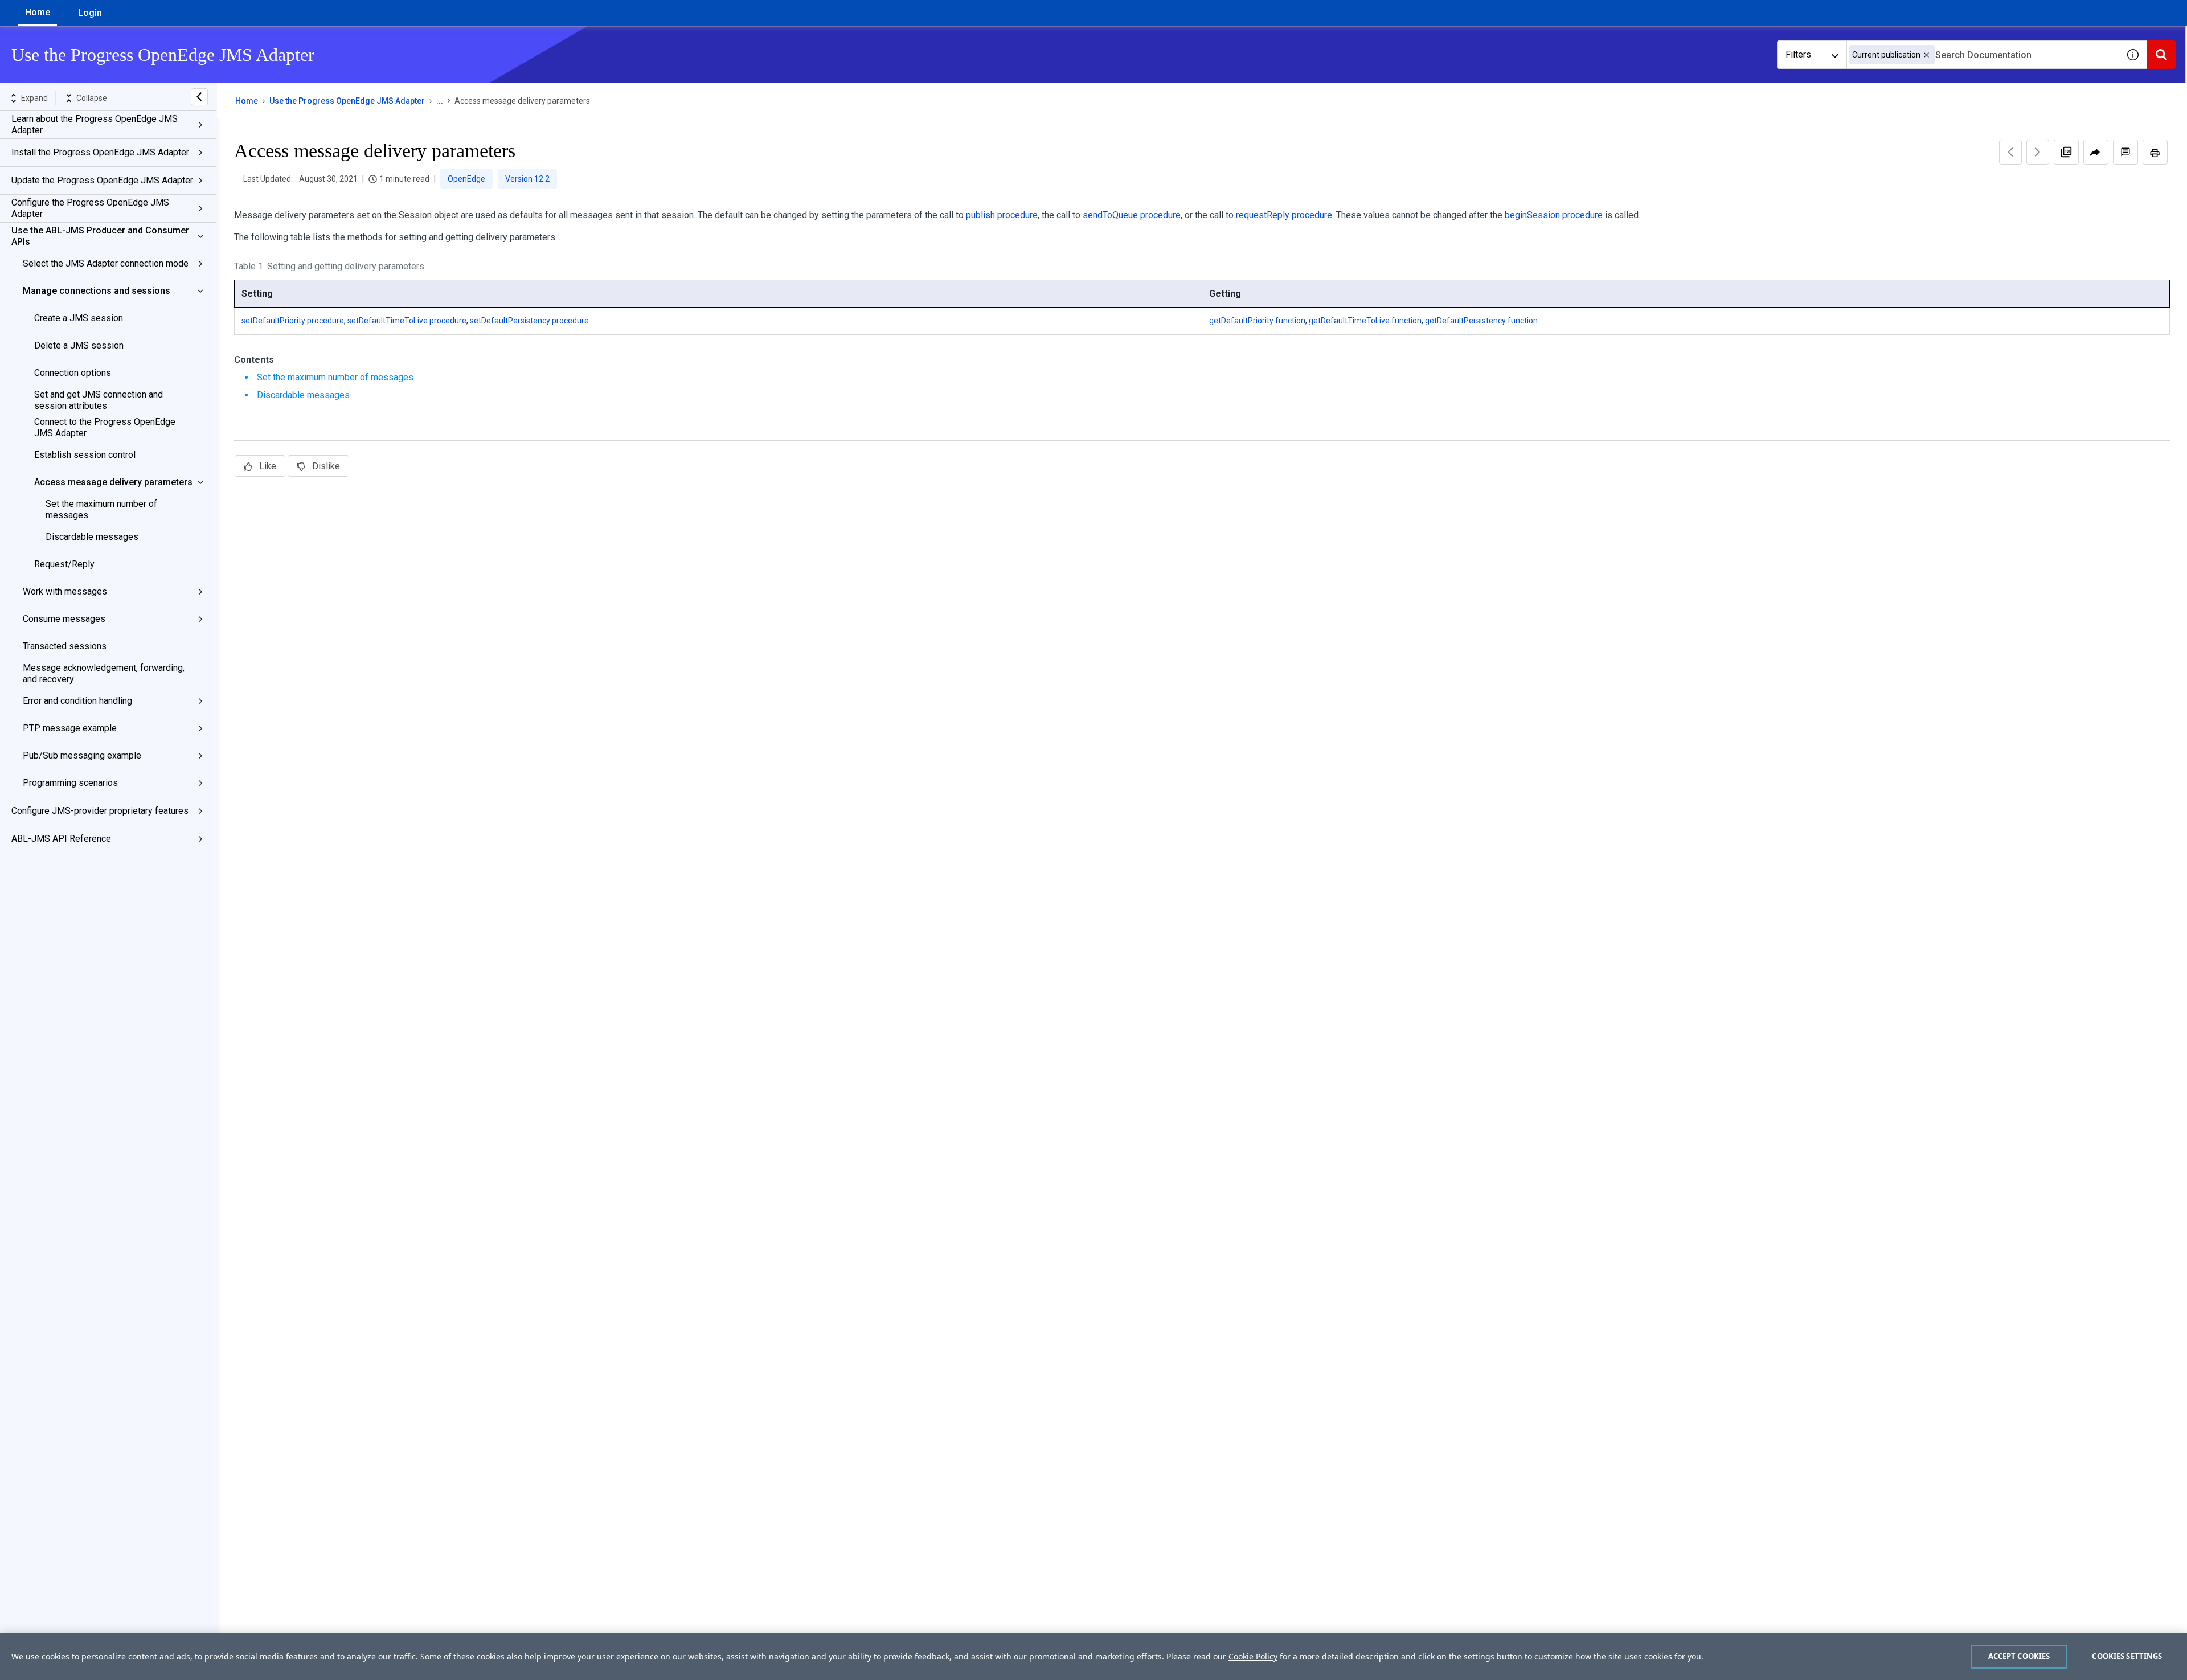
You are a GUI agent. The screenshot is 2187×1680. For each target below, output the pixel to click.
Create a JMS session (79, 318)
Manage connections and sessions (97, 291)
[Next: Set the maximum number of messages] (2038, 152)
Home (38, 12)
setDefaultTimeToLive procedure (407, 321)
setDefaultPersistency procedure (529, 321)
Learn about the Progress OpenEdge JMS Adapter (95, 124)
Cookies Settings (2127, 1656)
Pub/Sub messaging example (82, 755)
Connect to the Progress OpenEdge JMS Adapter (105, 427)
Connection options (73, 373)
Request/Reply (64, 564)
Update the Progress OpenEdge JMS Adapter (102, 180)
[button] (1926, 55)
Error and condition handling (77, 701)
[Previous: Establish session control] (2010, 152)
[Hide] (199, 97)
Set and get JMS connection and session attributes (99, 400)
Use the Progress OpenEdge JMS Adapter (347, 101)
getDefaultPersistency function (1481, 321)
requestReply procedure (1284, 215)
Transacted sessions (65, 646)
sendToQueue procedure (1132, 215)
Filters (1798, 54)
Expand (34, 98)
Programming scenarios (70, 783)
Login (90, 13)
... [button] (440, 101)
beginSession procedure (1554, 215)
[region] (1093, 1657)
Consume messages (64, 619)
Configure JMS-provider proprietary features (100, 811)
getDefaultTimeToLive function (1365, 321)
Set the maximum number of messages (101, 509)
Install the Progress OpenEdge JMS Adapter (100, 152)
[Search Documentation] (2161, 55)
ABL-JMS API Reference (61, 839)
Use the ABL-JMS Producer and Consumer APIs (100, 236)
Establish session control (85, 455)
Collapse (92, 98)
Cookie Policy (1253, 1656)
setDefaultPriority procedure (293, 321)
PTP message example (70, 728)
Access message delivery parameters (113, 482)
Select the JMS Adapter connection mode (106, 263)
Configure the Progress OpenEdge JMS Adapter (90, 208)
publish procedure (1002, 215)
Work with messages (65, 591)
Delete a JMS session (79, 345)
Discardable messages (92, 537)
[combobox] (1983, 55)
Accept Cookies (2019, 1656)
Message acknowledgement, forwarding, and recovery (104, 673)
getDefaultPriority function (1257, 321)
